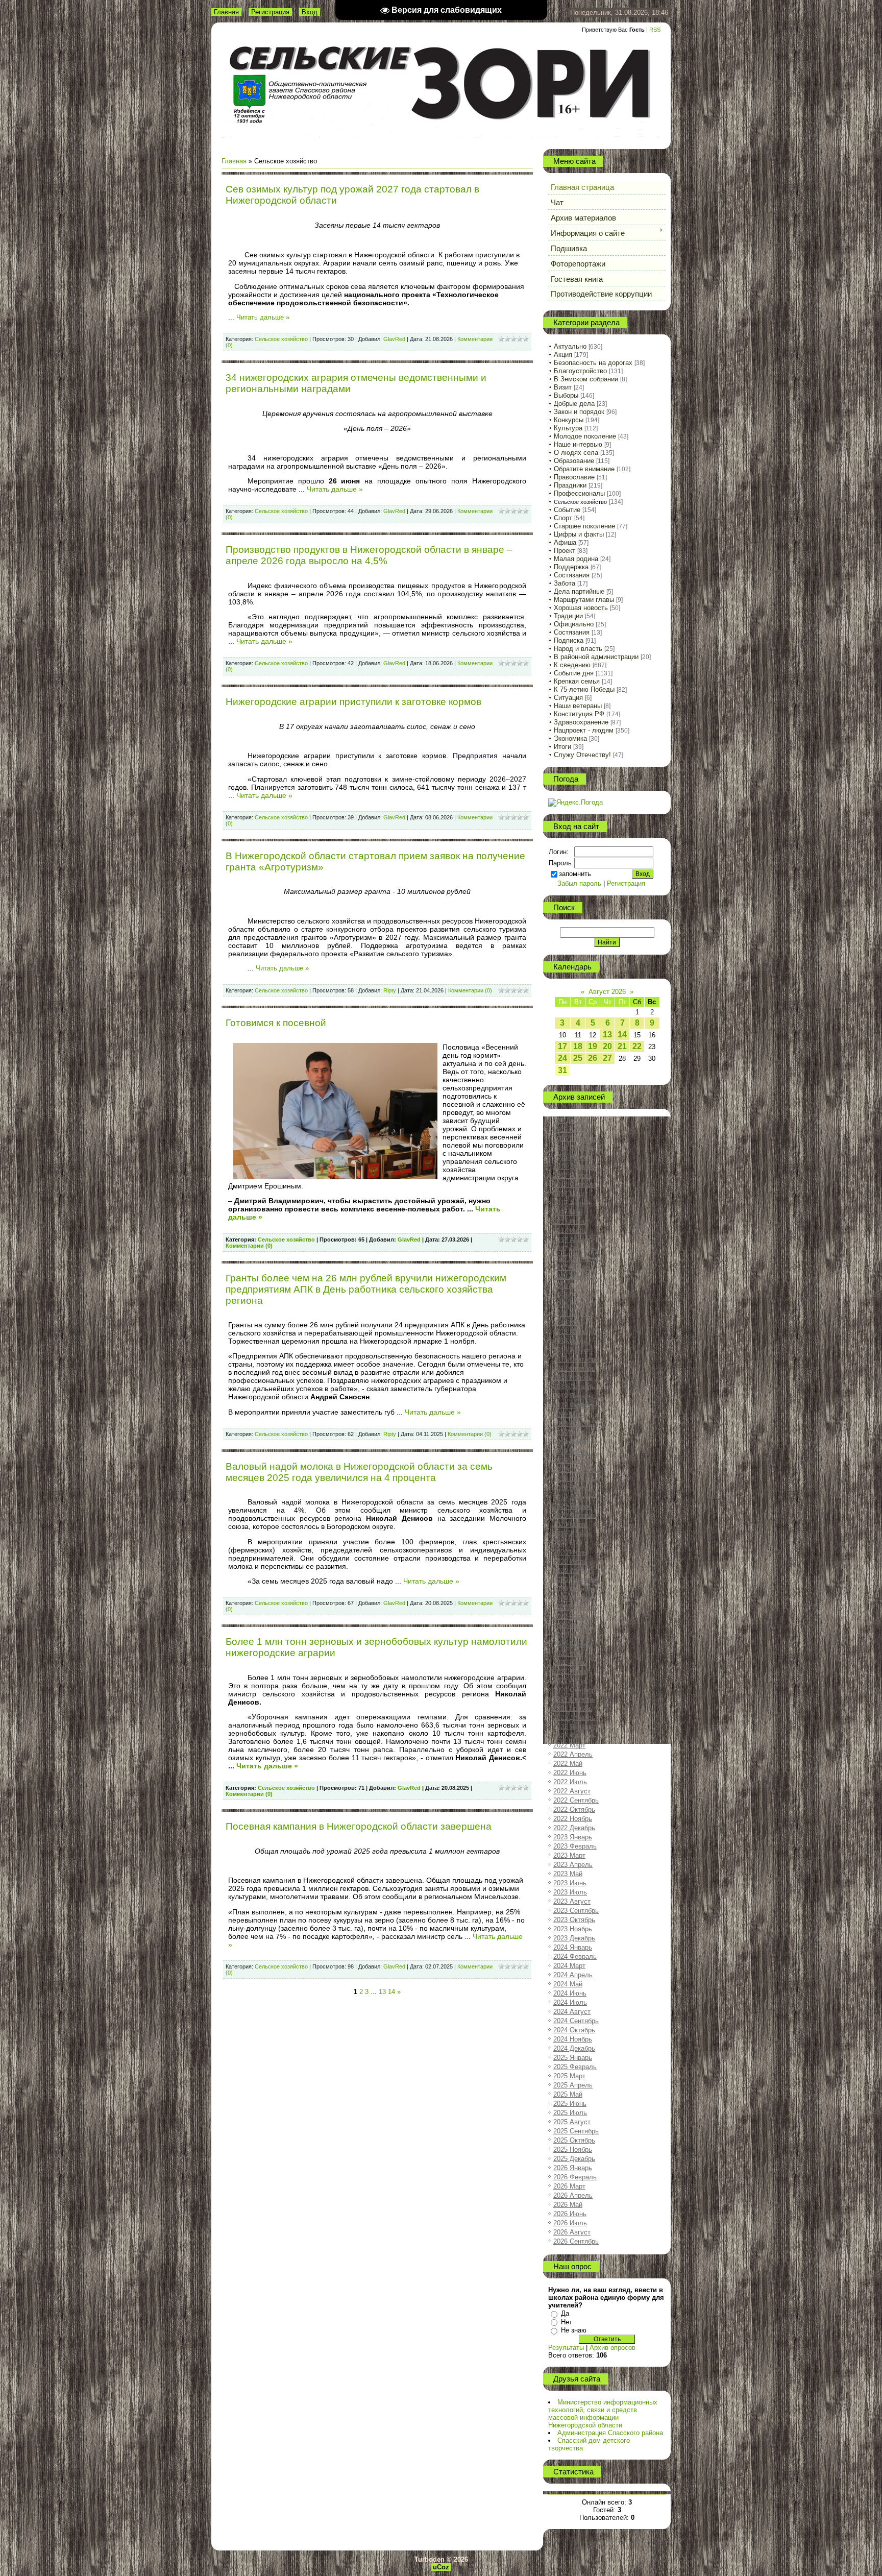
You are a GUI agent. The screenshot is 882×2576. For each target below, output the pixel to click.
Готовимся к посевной (276, 1023)
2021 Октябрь (574, 1699)
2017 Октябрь (574, 1258)
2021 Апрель (573, 1644)
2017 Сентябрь (576, 1249)
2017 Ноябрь (573, 1267)
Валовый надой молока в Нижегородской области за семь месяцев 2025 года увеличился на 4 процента (359, 1472)
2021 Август (572, 1681)
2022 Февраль (575, 1736)
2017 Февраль (575, 1185)
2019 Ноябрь (573, 1488)
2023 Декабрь (574, 1938)
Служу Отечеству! (582, 755)
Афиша (565, 542)
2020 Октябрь (574, 1589)
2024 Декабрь (574, 2048)
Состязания (572, 575)
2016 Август (572, 1129)
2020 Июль (570, 1561)
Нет (567, 2322)
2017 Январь (573, 1175)
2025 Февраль (575, 2067)
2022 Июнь (570, 1773)
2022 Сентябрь (576, 1800)
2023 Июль (570, 1892)
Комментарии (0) (470, 990)
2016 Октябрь (574, 1148)
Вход (310, 12)
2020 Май (568, 1543)
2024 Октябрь (574, 2030)
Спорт (563, 518)
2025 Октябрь (574, 2140)
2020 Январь (573, 1506)
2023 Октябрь (574, 1920)
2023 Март (569, 1855)
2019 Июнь (570, 1442)
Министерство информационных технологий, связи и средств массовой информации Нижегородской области (603, 2414)
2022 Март (569, 1745)
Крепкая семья (577, 681)
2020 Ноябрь (573, 1598)
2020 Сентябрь (576, 1580)
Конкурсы (569, 420)
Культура (568, 428)
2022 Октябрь (574, 1809)
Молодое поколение (585, 436)
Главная (226, 12)
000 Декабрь (572, 1120)
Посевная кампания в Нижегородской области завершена (359, 1826)
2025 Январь (573, 2058)
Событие (567, 510)
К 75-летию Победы (584, 689)
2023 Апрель (573, 1865)
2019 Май (568, 1433)
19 (593, 1046)
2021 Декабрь (574, 1718)
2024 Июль (570, 2002)
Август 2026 (607, 992)
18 (578, 1046)
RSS (655, 30)
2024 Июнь (570, 1993)
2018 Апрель (573, 1313)
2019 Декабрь (574, 1497)
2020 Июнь (570, 1552)
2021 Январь (573, 1617)
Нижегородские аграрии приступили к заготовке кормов (353, 702)
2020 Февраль (575, 1515)
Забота (565, 583)
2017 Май (568, 1212)
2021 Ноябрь (573, 1708)
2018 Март (569, 1304)
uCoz (441, 2567)
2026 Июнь (570, 2214)
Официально (574, 624)
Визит (563, 387)
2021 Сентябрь (576, 1690)
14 (622, 1035)
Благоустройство (580, 371)
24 (562, 1058)
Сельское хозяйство (281, 339)
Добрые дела (574, 404)
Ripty (390, 990)
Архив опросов (612, 2348)
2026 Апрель (573, 2195)
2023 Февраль (575, 1846)
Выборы (566, 395)
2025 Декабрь (574, 2159)
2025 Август (572, 2122)
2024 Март (569, 1966)
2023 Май (568, 1874)
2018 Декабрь (574, 1387)
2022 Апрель (573, 1754)
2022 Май (568, 1764)
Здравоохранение (581, 722)
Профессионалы (579, 493)
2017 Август (572, 1240)
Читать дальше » (263, 317)
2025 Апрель (573, 2085)
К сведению (572, 665)
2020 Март (569, 1525)
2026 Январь (573, 2168)
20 (607, 1046)
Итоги (562, 747)
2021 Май (568, 1653)
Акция (563, 355)
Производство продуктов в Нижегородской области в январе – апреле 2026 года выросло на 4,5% (369, 555)
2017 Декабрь (574, 1277)
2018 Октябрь (574, 1368)
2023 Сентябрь (576, 1911)
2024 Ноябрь (573, 2039)
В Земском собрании (586, 379)
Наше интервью (578, 444)
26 (593, 1058)
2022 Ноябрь (573, 1819)
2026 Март (569, 2186)
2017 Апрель (573, 1203)
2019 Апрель (573, 1424)
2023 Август (572, 1901)
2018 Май (568, 1322)
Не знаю (574, 2330)
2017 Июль (570, 1231)
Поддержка (571, 567)
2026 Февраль (575, 2177)
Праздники (570, 485)
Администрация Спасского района (610, 2433)
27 (607, 1058)
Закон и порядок (579, 412)
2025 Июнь (570, 2104)
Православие (574, 477)
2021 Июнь (570, 1662)
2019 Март (569, 1414)
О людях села (576, 453)
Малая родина (576, 559)
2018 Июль (570, 1341)
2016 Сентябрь (576, 1139)
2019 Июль (570, 1451)
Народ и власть (578, 649)
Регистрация (270, 12)
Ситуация (568, 698)
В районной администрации (596, 657)
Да (565, 2313)
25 (578, 1058)
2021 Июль (570, 1672)
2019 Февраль (575, 1405)
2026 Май (568, 2205)
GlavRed (394, 339)
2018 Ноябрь (573, 1378)
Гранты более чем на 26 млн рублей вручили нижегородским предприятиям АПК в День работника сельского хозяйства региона (366, 1289)
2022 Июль (570, 1782)
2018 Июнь (570, 1332)
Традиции (568, 616)
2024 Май (568, 1984)
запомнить (575, 874)
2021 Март (569, 1635)
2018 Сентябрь (576, 1359)
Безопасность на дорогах (593, 363)
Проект (565, 551)
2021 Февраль (575, 1626)
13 (607, 1035)
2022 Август (572, 1791)
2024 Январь (573, 1947)
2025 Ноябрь (573, 2149)
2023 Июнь (570, 1883)
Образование (574, 461)
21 (622, 1046)
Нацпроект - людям (584, 730)
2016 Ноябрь (573, 1157)
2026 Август (572, 2232)
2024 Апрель (573, 1975)
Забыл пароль (579, 883)
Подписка (569, 640)
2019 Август (572, 1460)
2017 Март (569, 1194)
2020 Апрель (573, 1534)
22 (637, 1046)
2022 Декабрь (574, 1828)
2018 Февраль (575, 1295)
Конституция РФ (579, 714)
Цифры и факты (579, 534)
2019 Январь (573, 1396)
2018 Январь (573, 1286)
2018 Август (572, 1350)
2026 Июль (570, 2223)
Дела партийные (579, 591)
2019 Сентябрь (576, 1469)
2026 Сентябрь (576, 2241)
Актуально (570, 346)
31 (562, 1070)
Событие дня (574, 673)
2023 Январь (573, 1837)
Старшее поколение (584, 526)
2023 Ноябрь (573, 1929)
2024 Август (572, 2012)
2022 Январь (573, 1727)
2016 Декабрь (574, 1166)
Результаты (566, 2348)
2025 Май (568, 2094)
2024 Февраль (575, 1957)
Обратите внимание (584, 469)
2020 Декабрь (574, 1607)
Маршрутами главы (584, 600)
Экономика (570, 738)
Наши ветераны (578, 706)
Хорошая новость (581, 608)
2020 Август (572, 1571)
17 (562, 1046)
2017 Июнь (570, 1221)
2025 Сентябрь (576, 2131)
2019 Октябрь (574, 1479)
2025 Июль (570, 2113)
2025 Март (569, 2076)
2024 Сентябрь (576, 2021)
